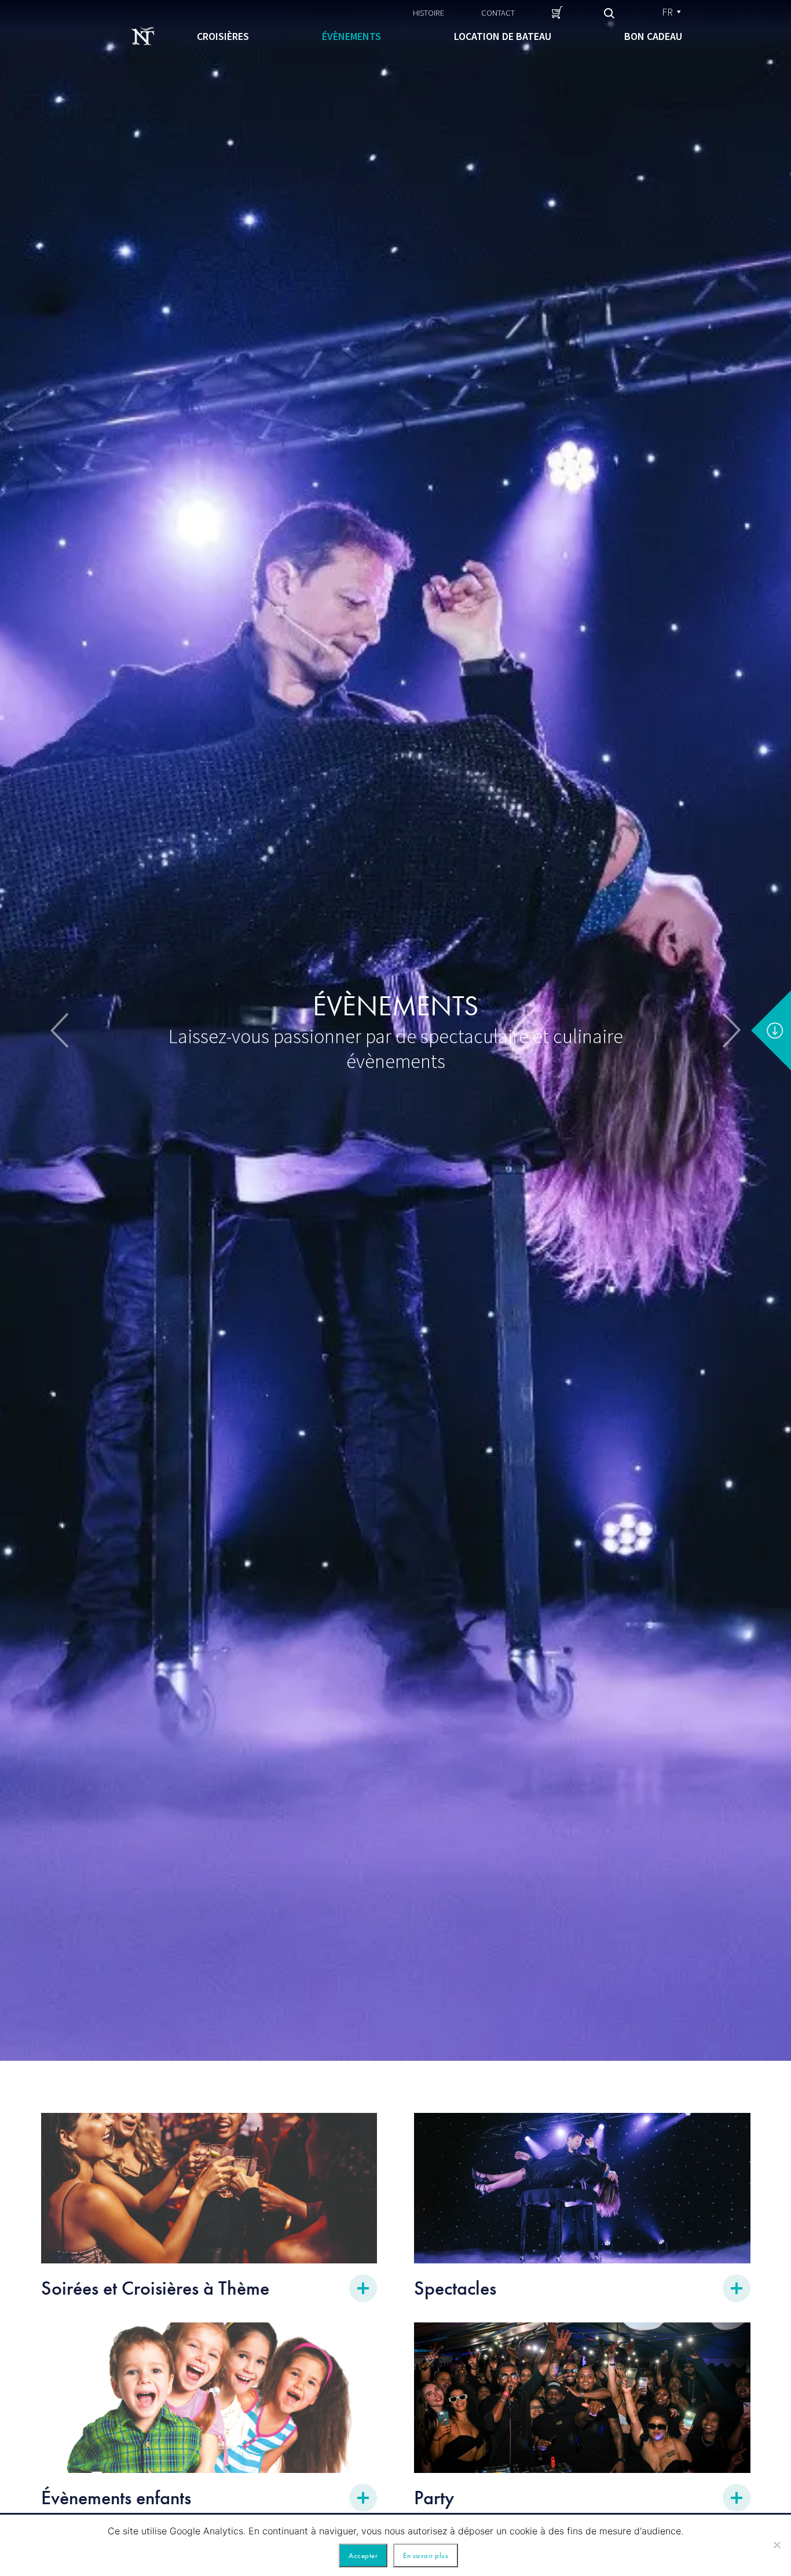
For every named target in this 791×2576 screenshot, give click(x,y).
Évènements (351, 36)
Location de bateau (503, 36)
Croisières (223, 36)
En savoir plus (426, 2555)
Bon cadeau (653, 36)
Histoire (429, 12)
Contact (498, 12)
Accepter (363, 2555)
